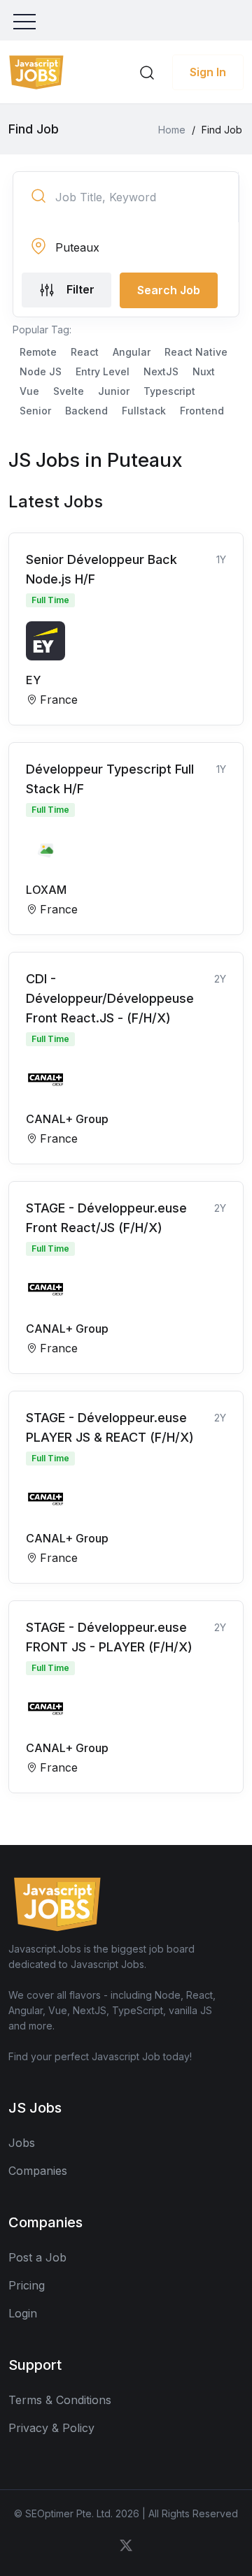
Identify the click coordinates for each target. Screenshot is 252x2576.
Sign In (208, 72)
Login (23, 2313)
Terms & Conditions (60, 2400)
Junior (114, 391)
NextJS (161, 371)
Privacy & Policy (51, 2428)
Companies (38, 2171)
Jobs (22, 2143)
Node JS (41, 371)
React (85, 352)
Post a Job (37, 2257)
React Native (196, 352)
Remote (38, 352)
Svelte (69, 391)
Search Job (169, 290)
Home (172, 130)
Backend (86, 411)
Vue (29, 391)
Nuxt (204, 371)
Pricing (27, 2285)
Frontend (202, 411)
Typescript (169, 391)
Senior (35, 411)
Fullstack (144, 411)
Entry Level (103, 371)
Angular (132, 352)
